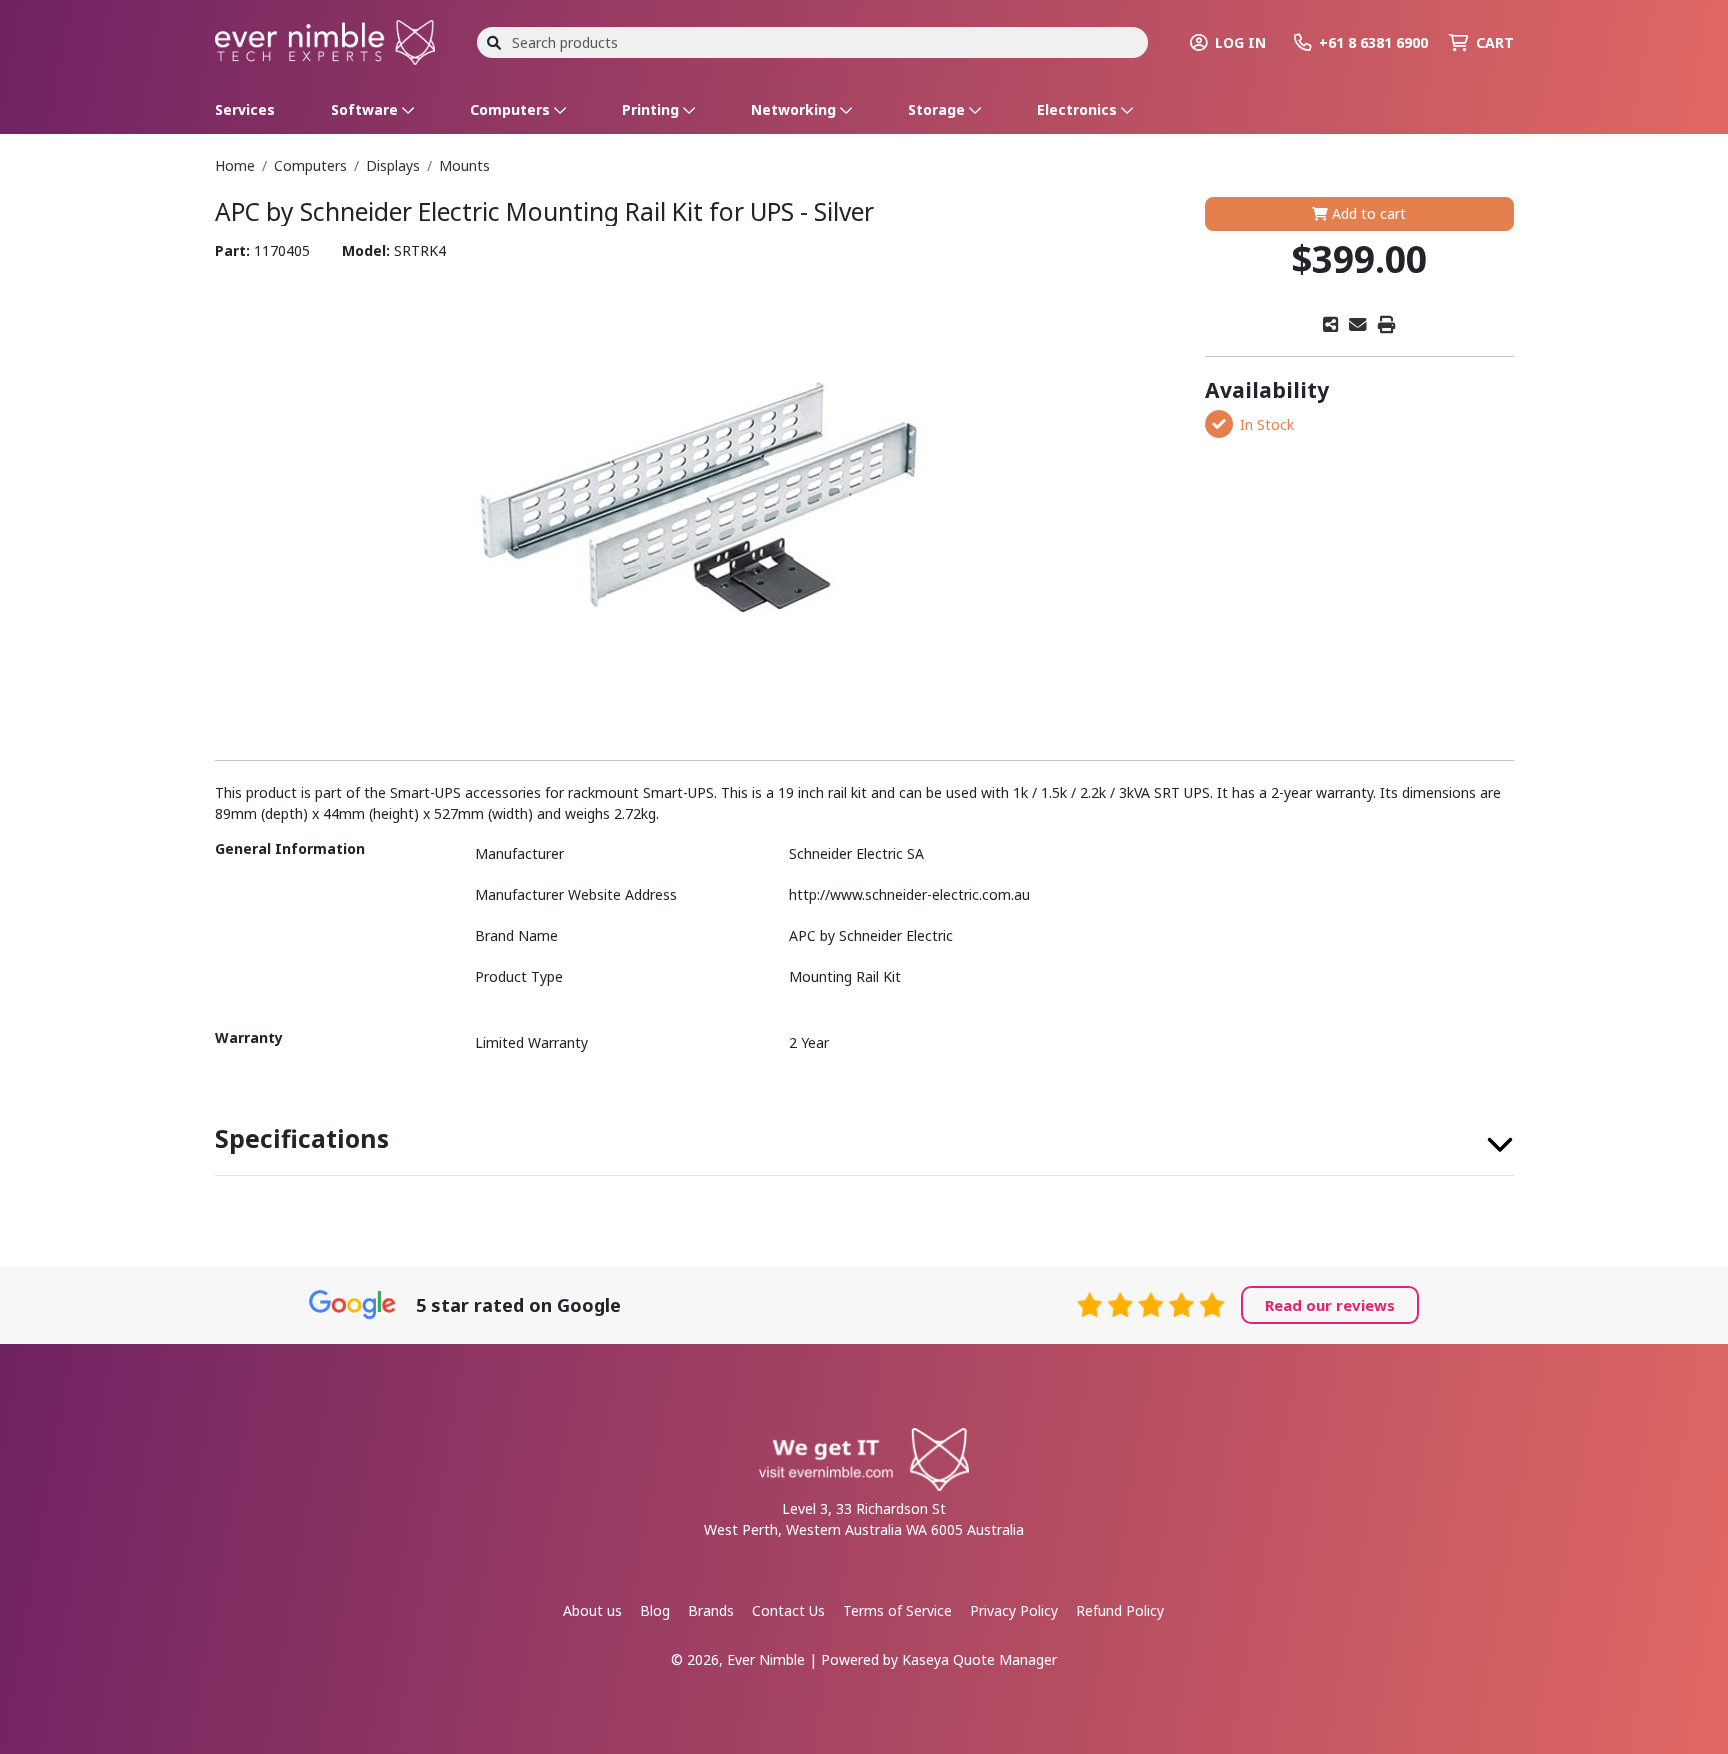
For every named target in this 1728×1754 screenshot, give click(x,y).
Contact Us (788, 1610)
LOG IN (1240, 42)
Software (366, 109)
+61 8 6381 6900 (1373, 42)
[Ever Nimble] (325, 40)
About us (592, 1610)
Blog (655, 1610)
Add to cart (1367, 213)
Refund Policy (1120, 1610)
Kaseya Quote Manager (979, 1659)
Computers (512, 109)
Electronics (1079, 109)
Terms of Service (897, 1610)
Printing (652, 109)
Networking (795, 109)
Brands (711, 1610)
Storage (938, 109)
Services (245, 109)
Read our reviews (1330, 1305)
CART (1495, 42)
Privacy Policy (1014, 1610)
